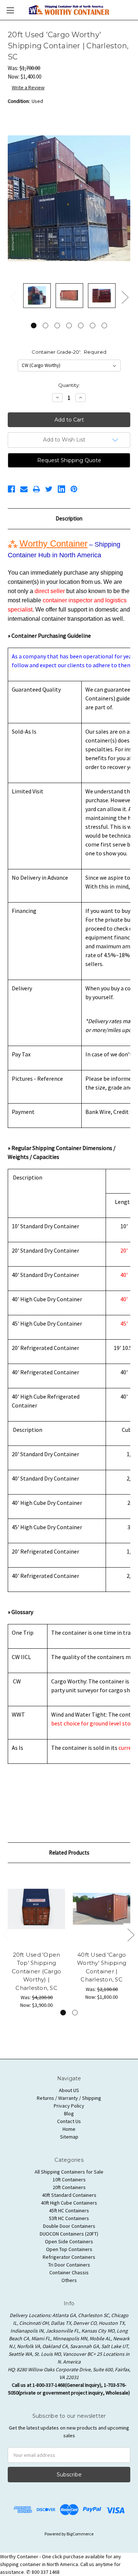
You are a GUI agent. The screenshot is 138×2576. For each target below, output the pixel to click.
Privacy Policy (69, 2106)
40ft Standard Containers (69, 2195)
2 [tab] (45, 326)
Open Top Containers (69, 2249)
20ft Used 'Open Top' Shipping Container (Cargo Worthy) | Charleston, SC (36, 1971)
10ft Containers (69, 2179)
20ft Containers (69, 2187)
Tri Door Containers (69, 2265)
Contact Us (69, 2121)
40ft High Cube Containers (69, 2203)
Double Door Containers (69, 2226)
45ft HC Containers (69, 2210)
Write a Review (28, 87)
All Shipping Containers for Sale (69, 2172)
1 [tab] (34, 326)
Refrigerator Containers (69, 2257)
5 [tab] (81, 326)
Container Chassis (69, 2272)
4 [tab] (69, 326)
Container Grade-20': (69, 352)
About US (69, 2090)
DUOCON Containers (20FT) (69, 2234)
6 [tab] (93, 326)
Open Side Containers (69, 2241)
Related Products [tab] (69, 1853)
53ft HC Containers (69, 2218)
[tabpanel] (37, 297)
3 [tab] (57, 326)
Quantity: (69, 385)
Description (69, 518)
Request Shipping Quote (69, 460)
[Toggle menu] (10, 10)
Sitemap (69, 2137)
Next (125, 297)
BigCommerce (80, 2534)
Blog (69, 2113)
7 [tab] (104, 326)
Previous (13, 297)
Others (69, 2280)
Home (69, 2129)
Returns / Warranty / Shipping (69, 2098)
